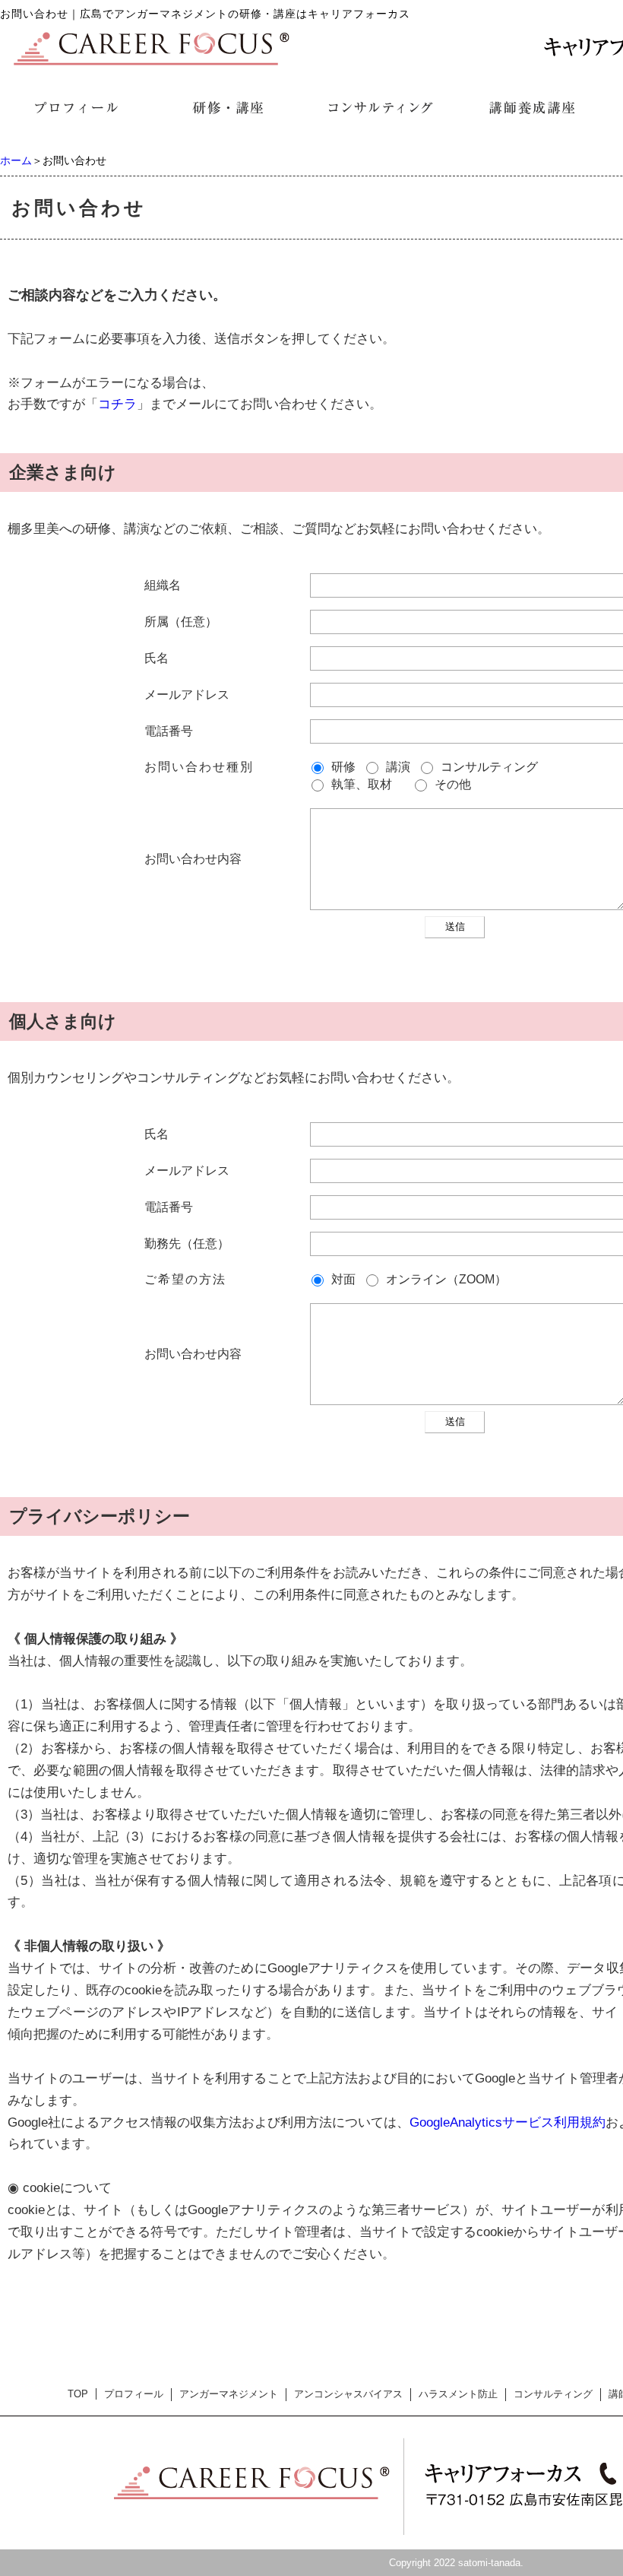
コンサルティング (553, 2394)
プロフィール (134, 2394)
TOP (78, 2394)
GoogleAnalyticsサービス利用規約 (508, 2122)
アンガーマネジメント (229, 2394)
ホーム (16, 160)
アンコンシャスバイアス (348, 2394)
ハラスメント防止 (458, 2394)
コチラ (117, 404)
